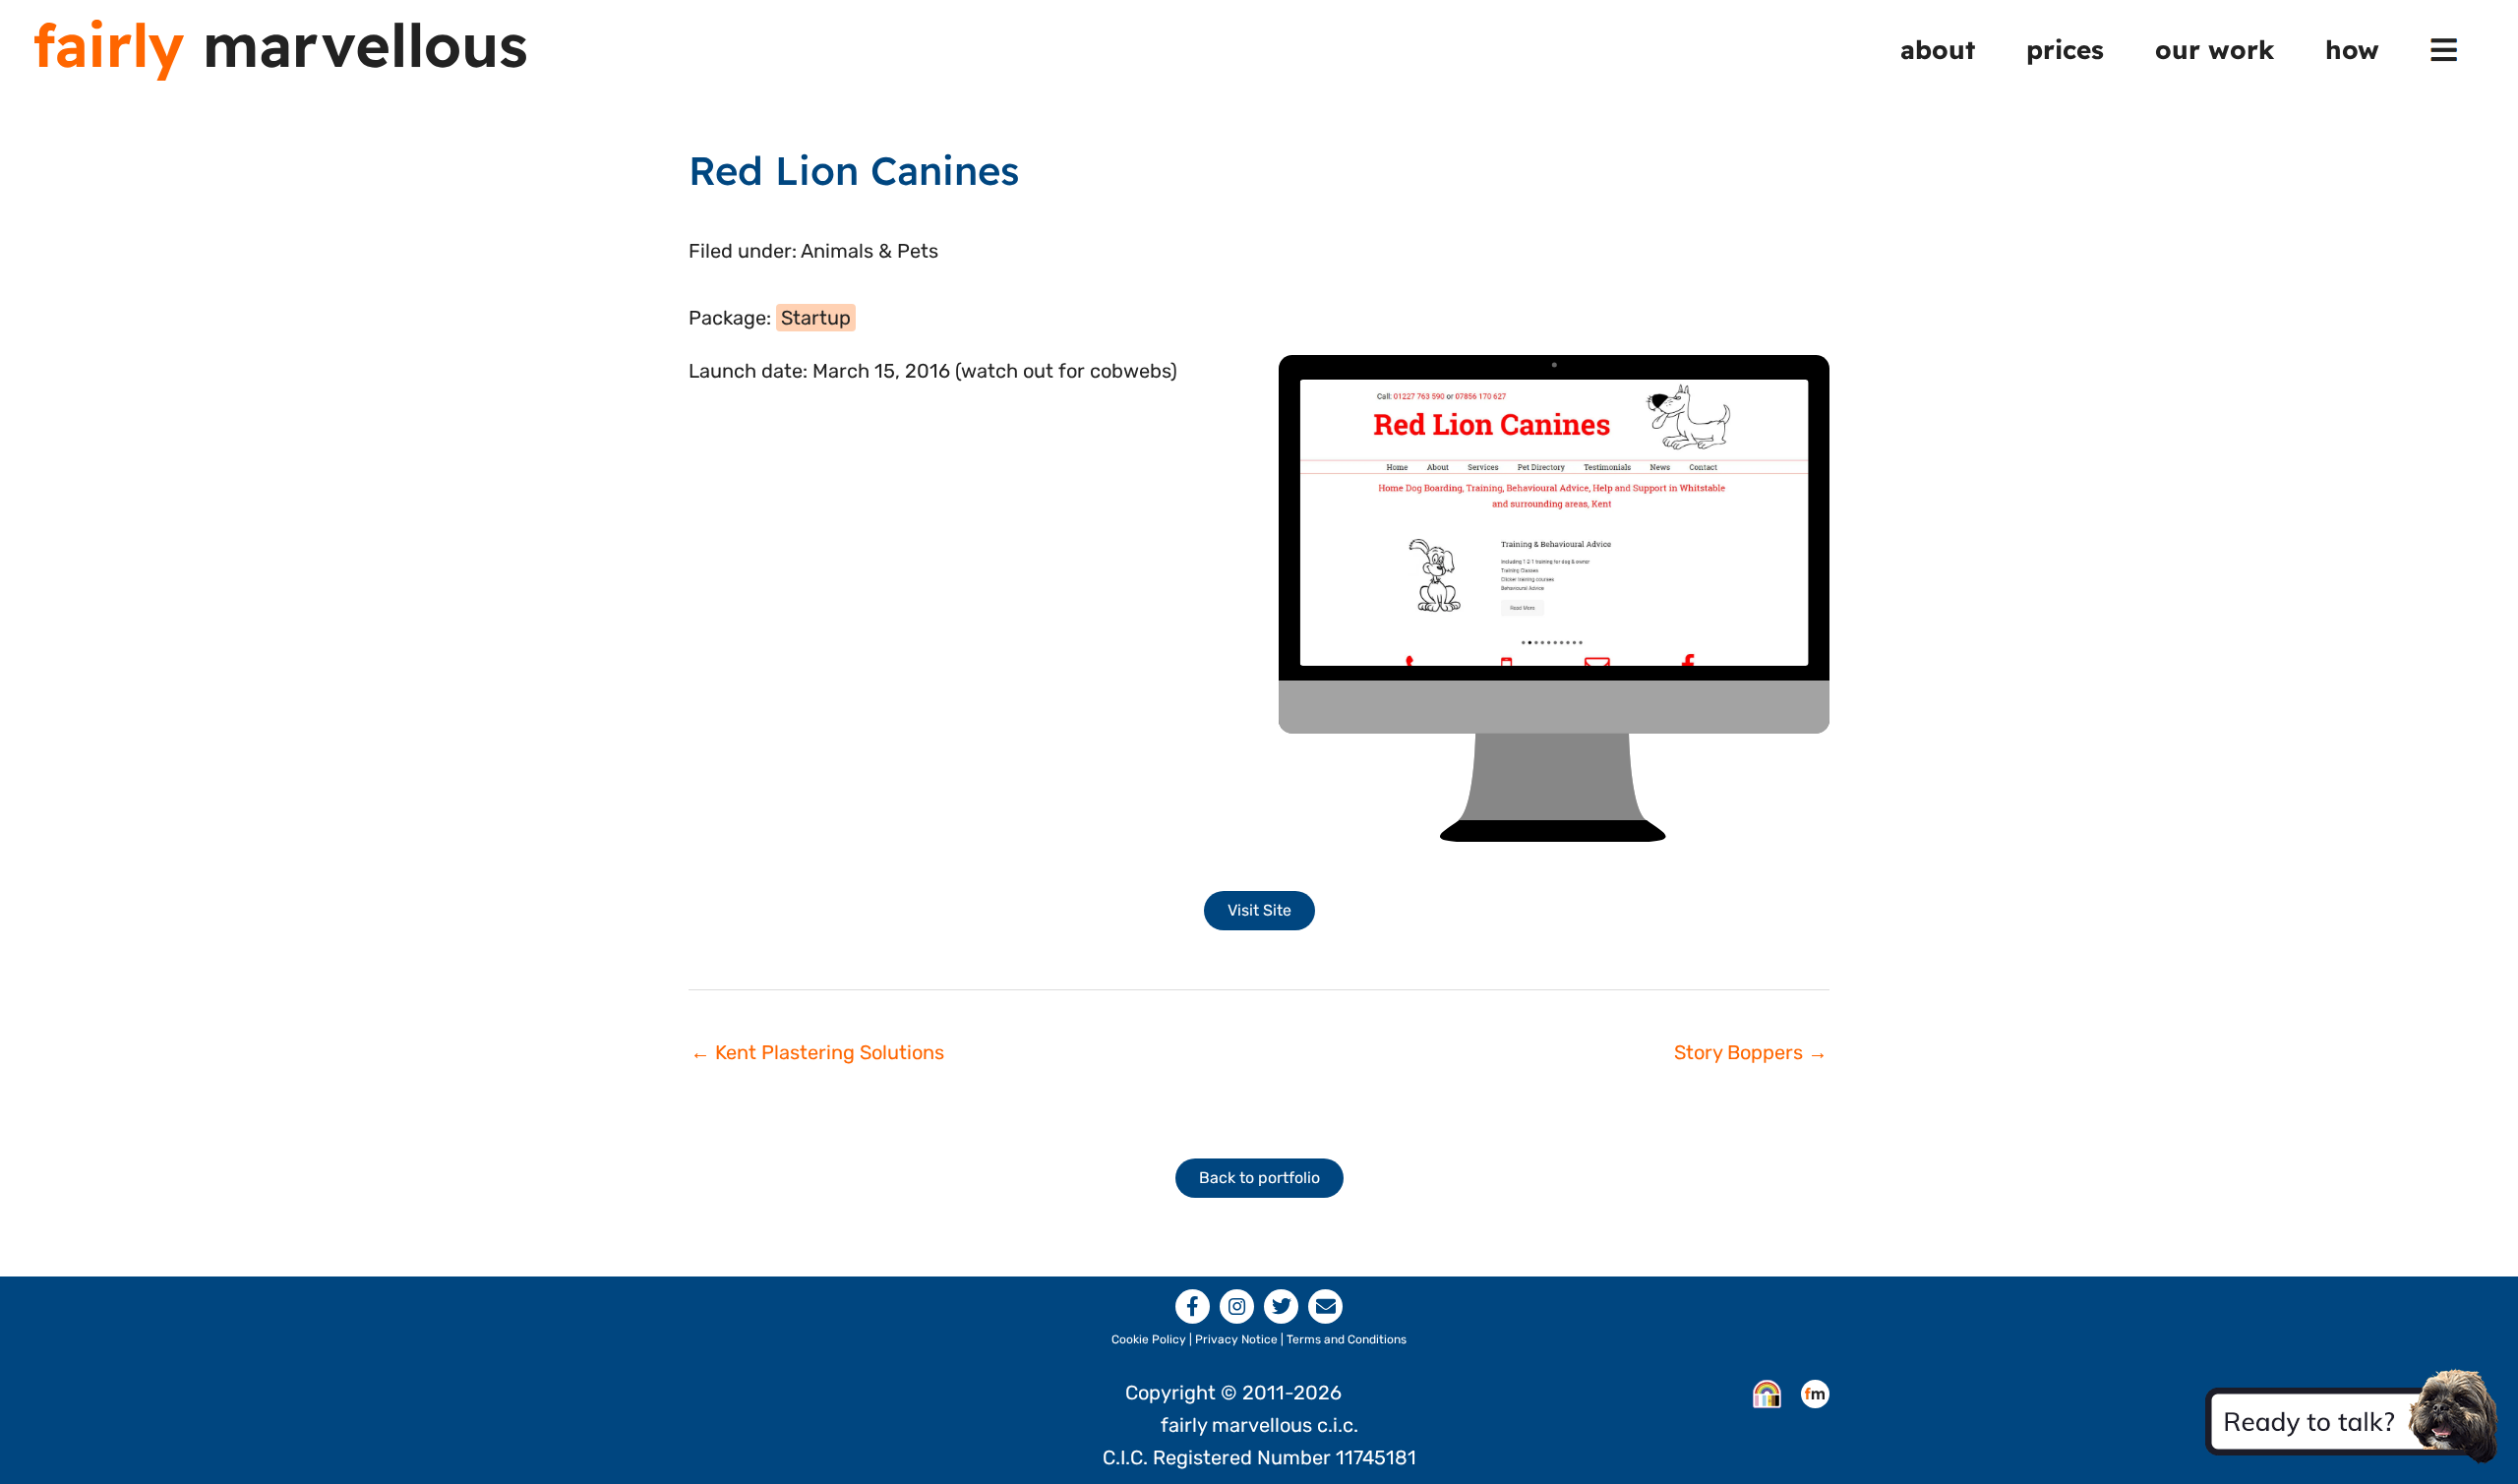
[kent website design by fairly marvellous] (1815, 1393)
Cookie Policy (1149, 1339)
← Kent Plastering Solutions (817, 1052)
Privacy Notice (1236, 1339)
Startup (816, 318)
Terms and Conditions (1347, 1339)
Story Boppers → (1751, 1052)
